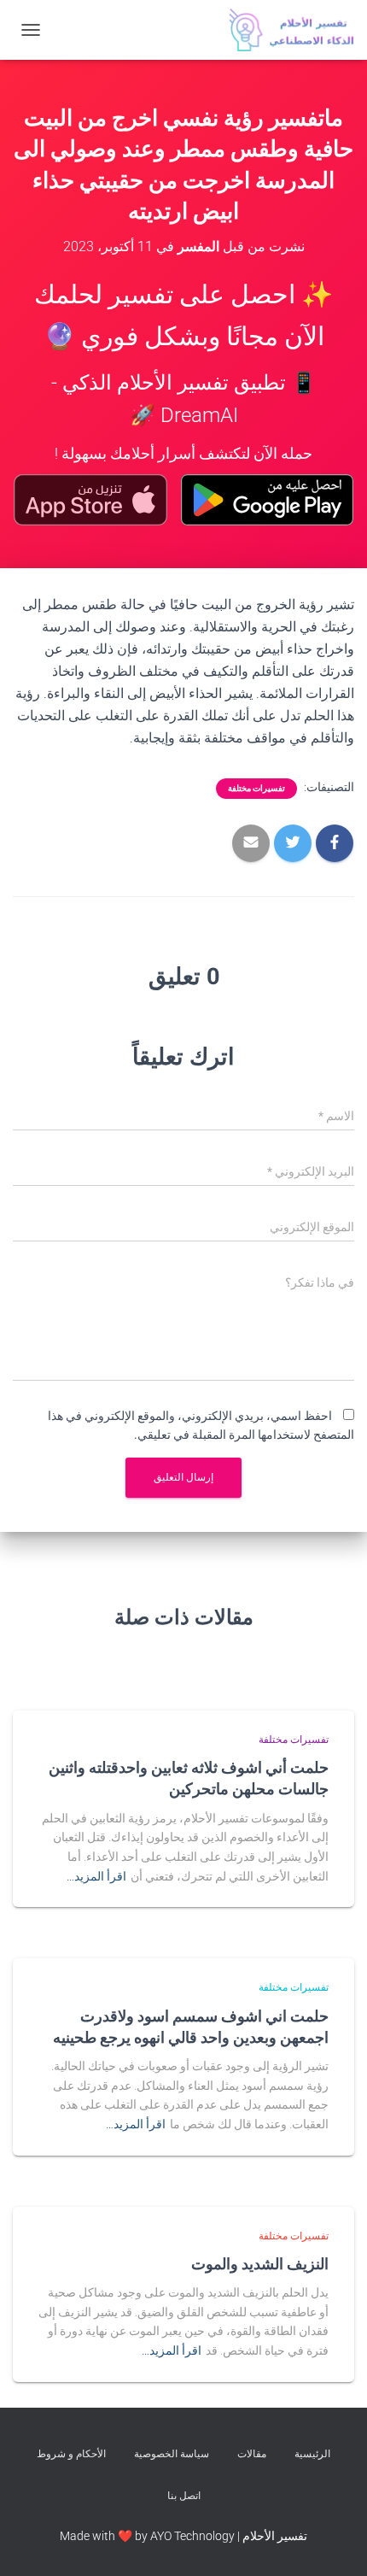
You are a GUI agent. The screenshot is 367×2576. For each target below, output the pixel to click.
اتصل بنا (184, 2496)
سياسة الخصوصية (172, 2454)
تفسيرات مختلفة (256, 788)
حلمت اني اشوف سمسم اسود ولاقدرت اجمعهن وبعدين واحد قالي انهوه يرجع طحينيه (191, 2026)
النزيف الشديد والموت (260, 2263)
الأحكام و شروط (71, 2454)
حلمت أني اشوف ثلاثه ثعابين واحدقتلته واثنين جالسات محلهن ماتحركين (189, 1778)
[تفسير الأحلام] (285, 30)
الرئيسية (312, 2454)
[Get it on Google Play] (268, 500)
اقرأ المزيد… (96, 1876)
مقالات (252, 2454)
